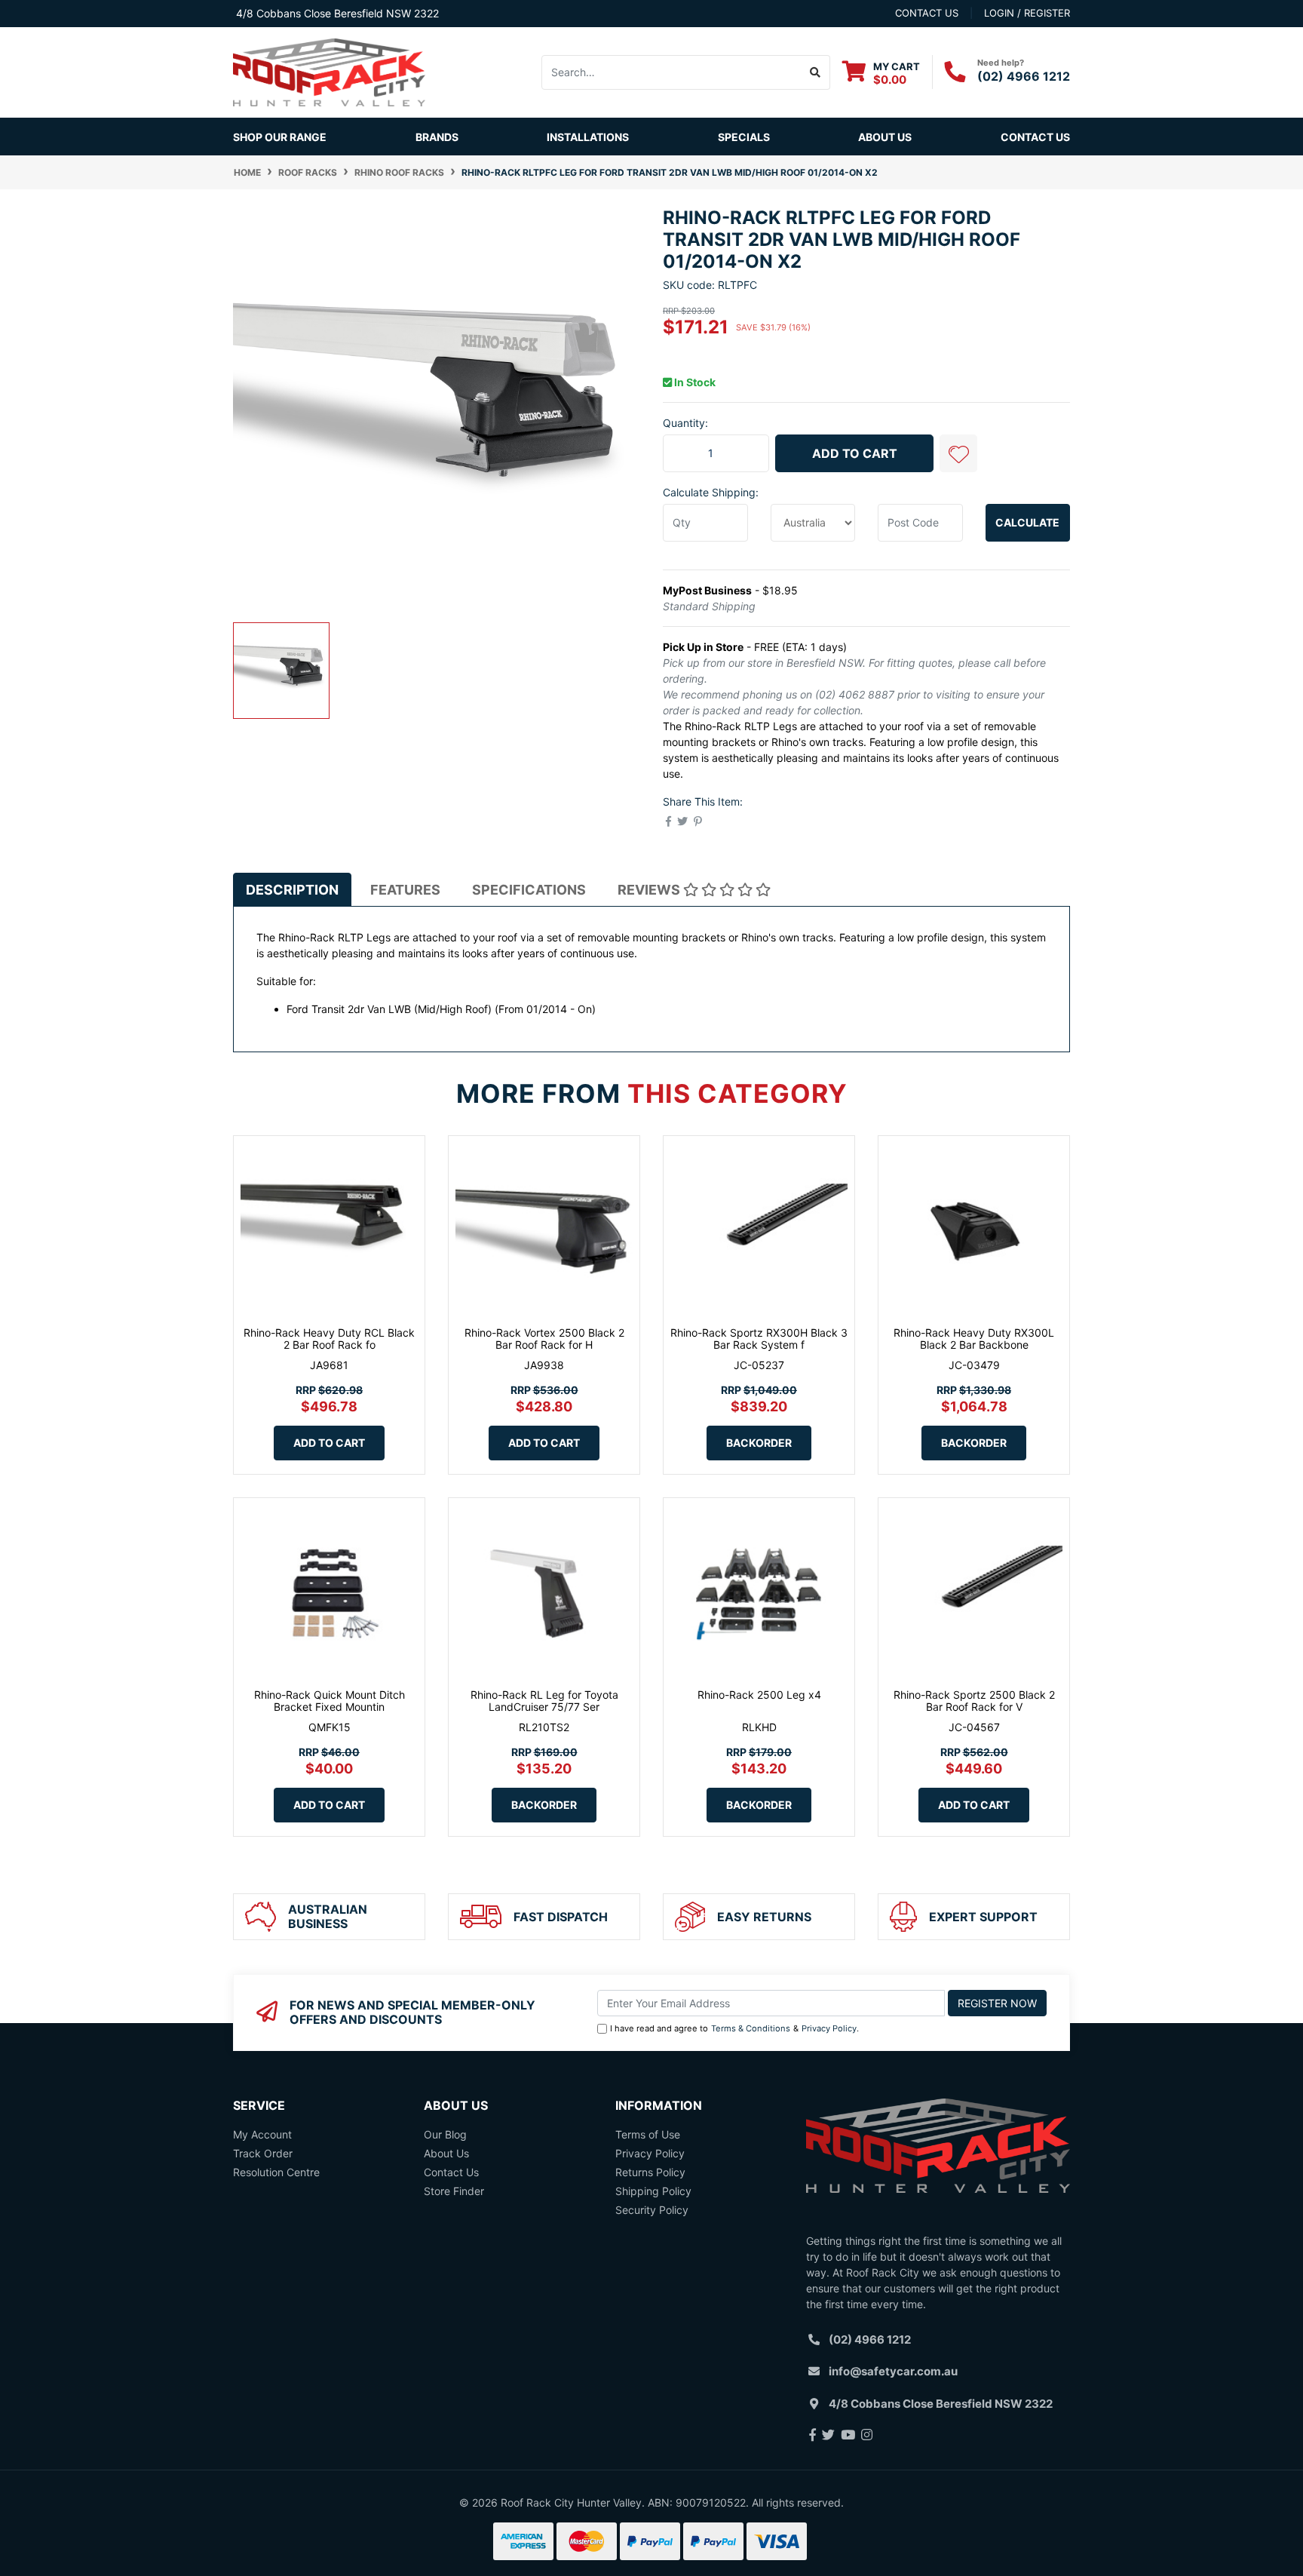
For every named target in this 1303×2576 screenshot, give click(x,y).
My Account (262, 2134)
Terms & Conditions (751, 2028)
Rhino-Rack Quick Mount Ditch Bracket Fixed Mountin (330, 1701)
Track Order (263, 2153)
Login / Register (1027, 13)
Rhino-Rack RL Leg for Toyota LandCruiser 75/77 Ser (544, 1701)
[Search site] (816, 72)
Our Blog (445, 2134)
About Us (885, 137)
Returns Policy (650, 2172)
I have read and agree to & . (734, 2028)
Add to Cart (855, 453)
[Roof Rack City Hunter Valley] (329, 71)
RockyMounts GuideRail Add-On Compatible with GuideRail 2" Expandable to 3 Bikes (116, 2505)
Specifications (529, 890)
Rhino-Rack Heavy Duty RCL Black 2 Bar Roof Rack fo (329, 1339)
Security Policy (652, 2210)
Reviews (650, 890)
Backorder (759, 1443)
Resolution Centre (276, 2172)
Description (292, 890)
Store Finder (454, 2191)
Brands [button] (437, 137)
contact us (927, 13)
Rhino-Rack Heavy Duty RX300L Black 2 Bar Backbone (974, 1339)
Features (405, 890)
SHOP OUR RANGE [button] (280, 137)
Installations (588, 137)
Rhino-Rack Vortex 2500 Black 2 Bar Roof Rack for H (544, 1339)
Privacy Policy (829, 2028)
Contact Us (1035, 137)
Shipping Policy (653, 2191)
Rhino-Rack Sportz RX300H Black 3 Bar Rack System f (759, 1339)
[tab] (292, 889)
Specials (744, 137)
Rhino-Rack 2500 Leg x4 (759, 1695)
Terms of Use (648, 2134)
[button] (958, 453)
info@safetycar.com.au (893, 2371)
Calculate (1027, 522)
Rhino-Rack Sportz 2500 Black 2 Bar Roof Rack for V (974, 1701)
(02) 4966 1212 (1024, 76)
